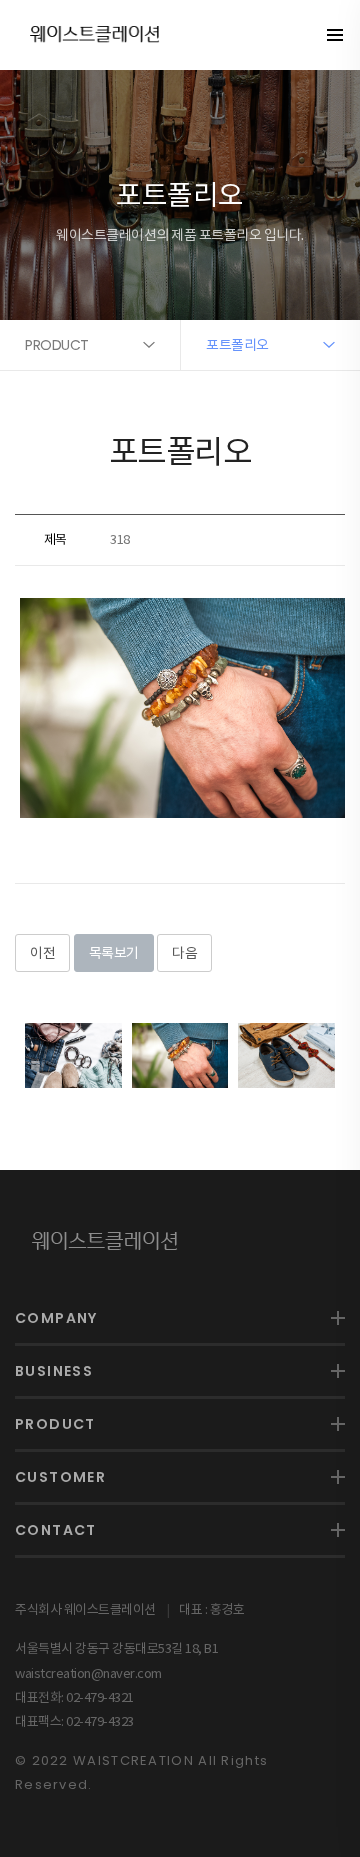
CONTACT (56, 1530)
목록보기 (114, 953)
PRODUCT (55, 1424)
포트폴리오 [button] (237, 345)
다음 (184, 953)
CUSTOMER (60, 1477)
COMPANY (56, 1318)
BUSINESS (54, 1371)
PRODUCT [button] (57, 345)
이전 (42, 953)
